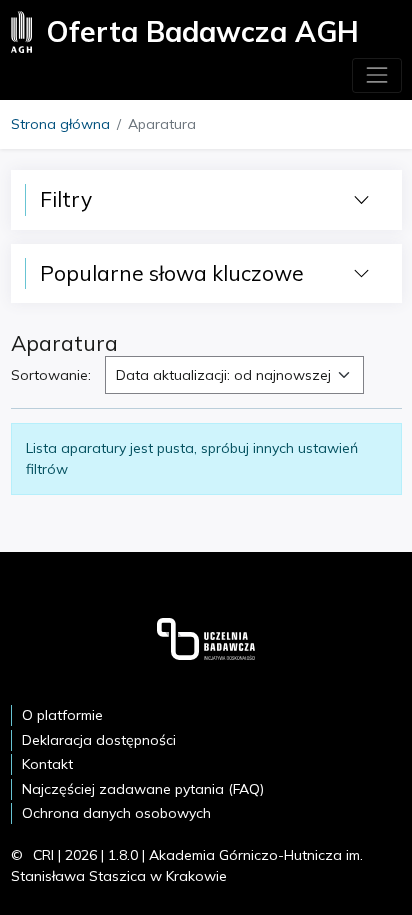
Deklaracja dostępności (99, 740)
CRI (43, 855)
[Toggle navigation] (376, 75)
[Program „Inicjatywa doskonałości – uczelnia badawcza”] (206, 638)
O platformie (62, 715)
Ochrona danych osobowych (116, 813)
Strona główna (60, 124)
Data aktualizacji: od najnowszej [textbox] (223, 375)
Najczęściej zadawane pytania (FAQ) (143, 789)
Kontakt (47, 764)
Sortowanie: (51, 375)
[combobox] (234, 375)
